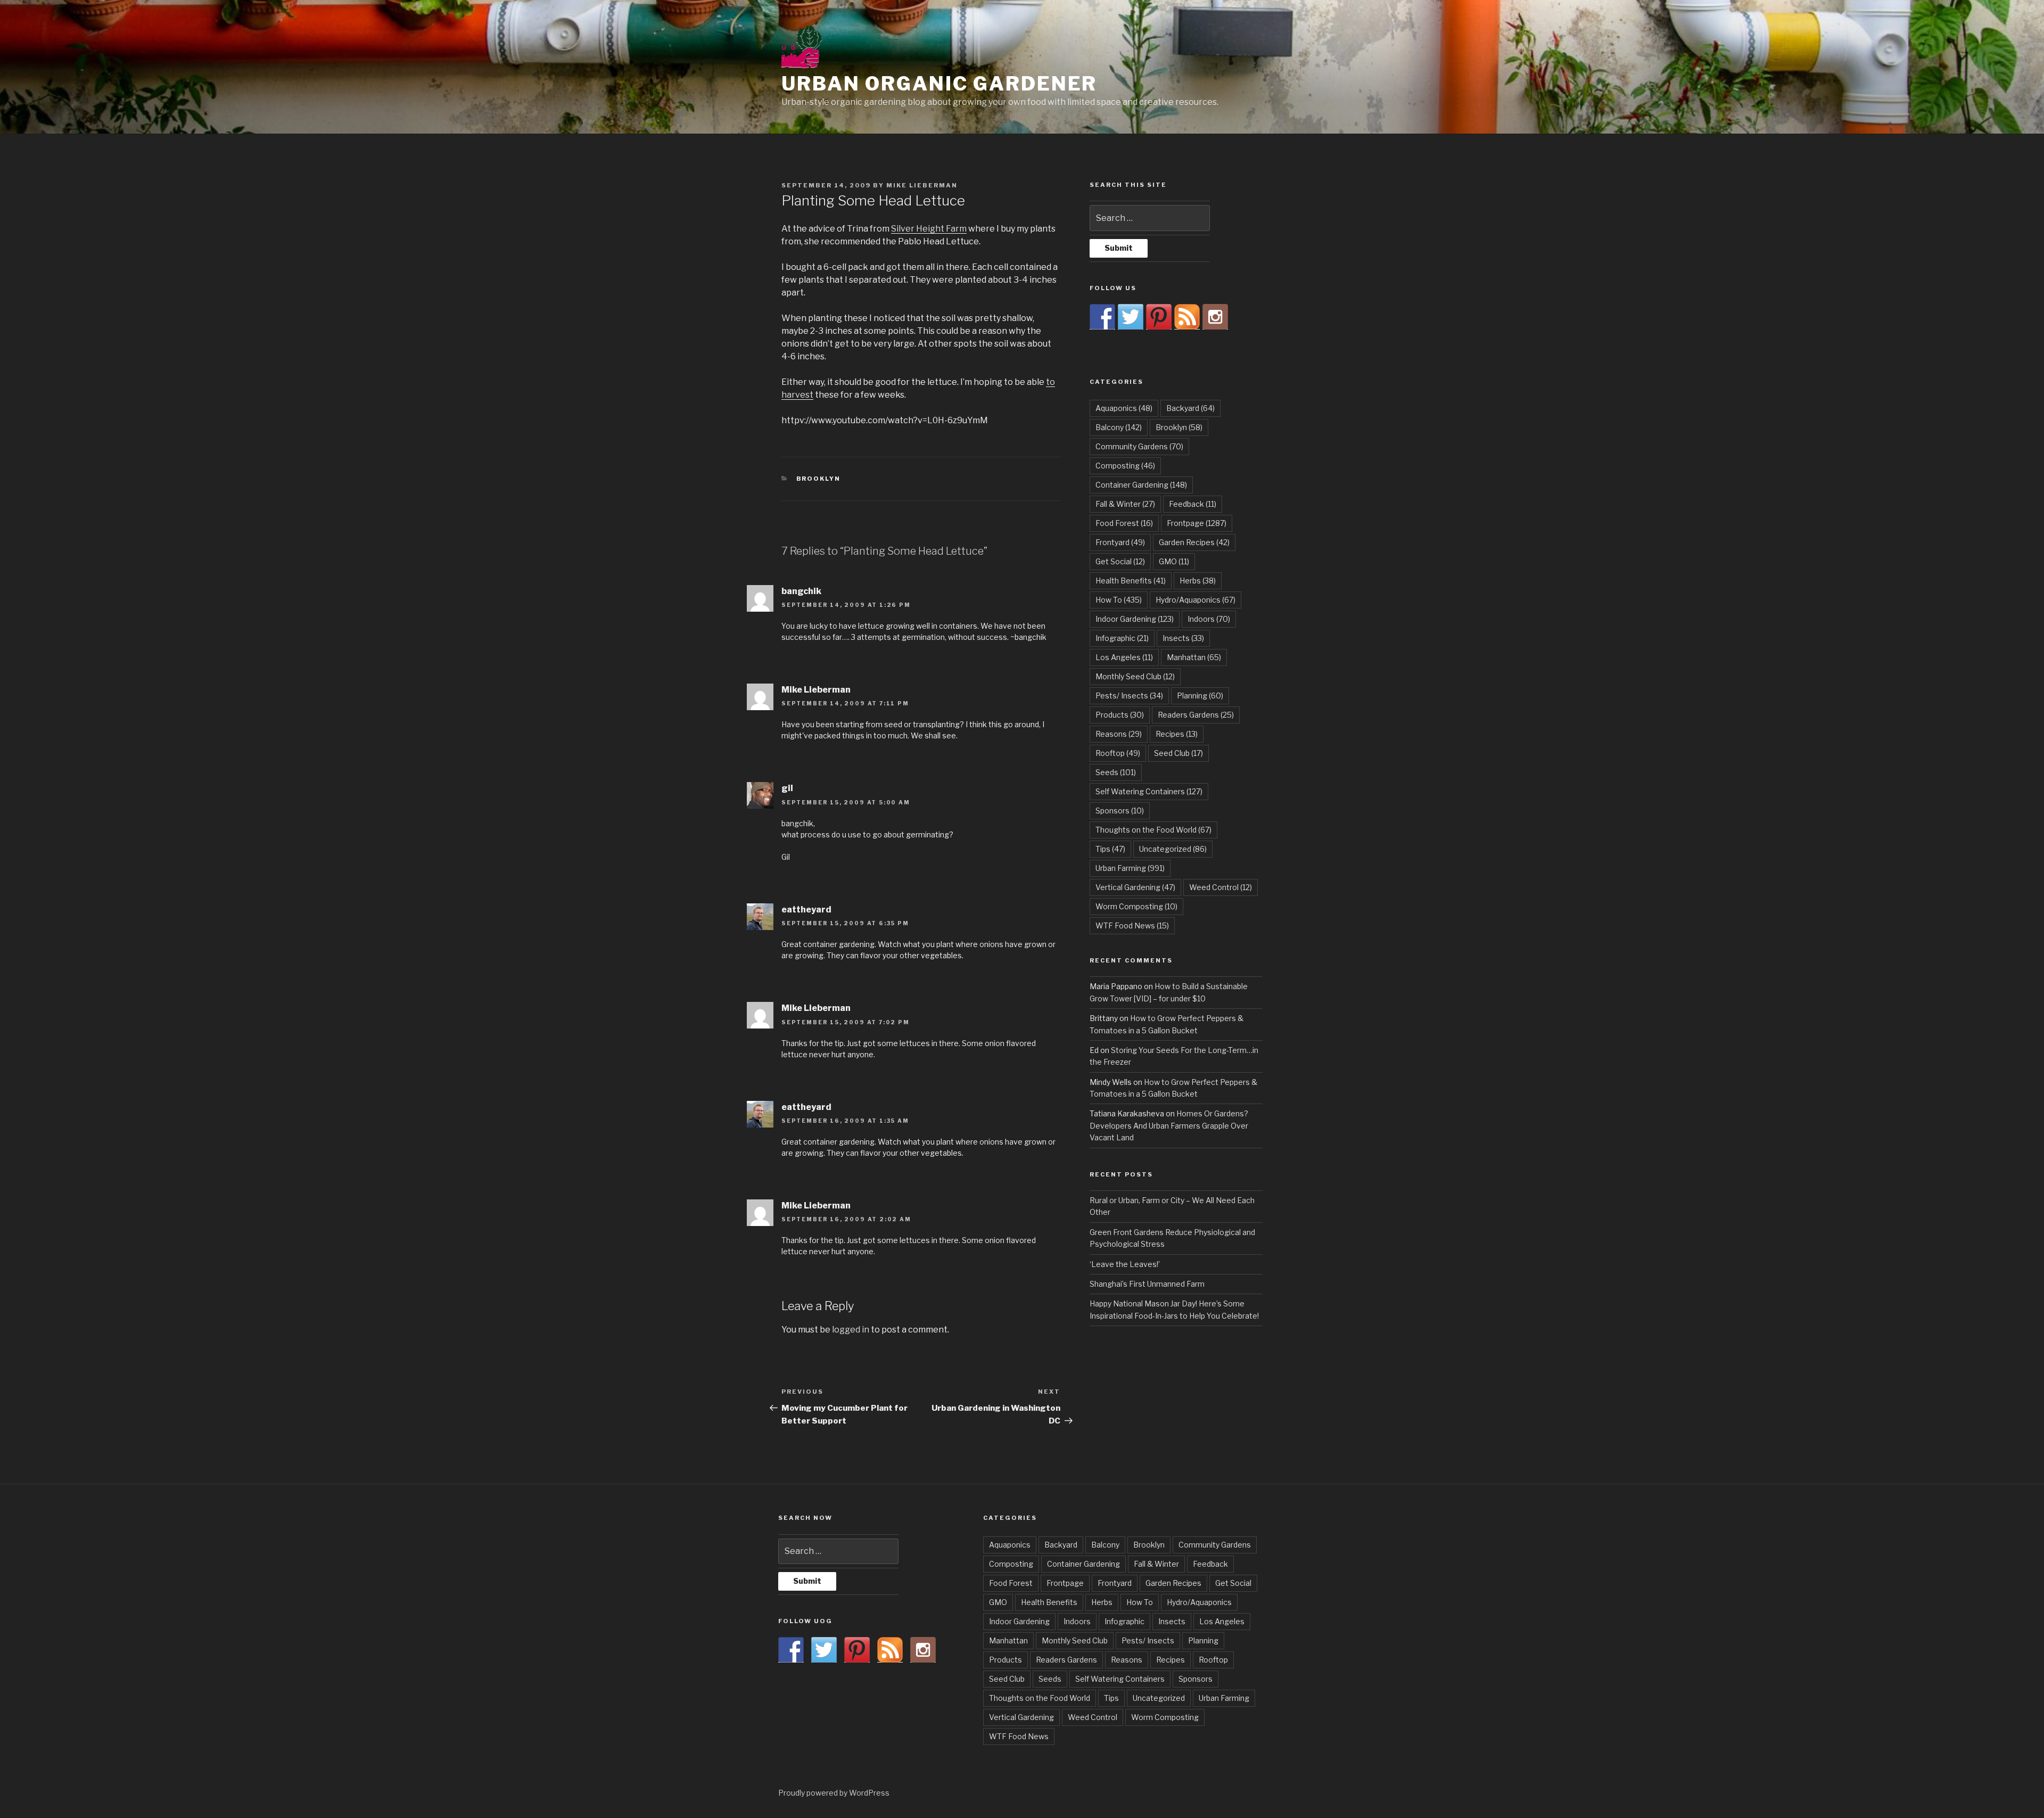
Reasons (1119, 734)
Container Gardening (1141, 485)
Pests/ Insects (1129, 696)
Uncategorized (1173, 849)
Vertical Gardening (1135, 887)
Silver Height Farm (929, 229)
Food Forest (1124, 523)
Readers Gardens (1196, 715)
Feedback (1193, 504)
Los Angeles (1124, 657)
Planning (1200, 696)
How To (1119, 600)
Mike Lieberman (922, 185)
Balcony (1119, 427)
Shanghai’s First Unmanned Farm (1147, 1284)
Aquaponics (1124, 408)
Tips (1110, 849)
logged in (851, 1330)
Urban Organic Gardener (939, 84)
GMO (1174, 561)
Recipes (1177, 734)
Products (1120, 715)
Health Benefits (1131, 581)
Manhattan (1194, 657)
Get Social (1120, 561)
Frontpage (1197, 523)
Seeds (1116, 772)
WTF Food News (1132, 926)
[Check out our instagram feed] (1215, 317)
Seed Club (1178, 753)
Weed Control (1221, 887)
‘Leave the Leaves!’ (1125, 1264)
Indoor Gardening (1135, 619)
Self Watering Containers (1149, 791)
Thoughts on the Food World (1153, 830)
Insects (1183, 638)
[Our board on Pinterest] (1159, 317)
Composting (1125, 466)
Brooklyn (819, 479)
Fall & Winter (1125, 504)
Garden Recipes (1194, 542)
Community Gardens (1139, 446)
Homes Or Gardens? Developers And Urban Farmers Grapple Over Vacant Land (1169, 1125)
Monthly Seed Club (1135, 676)
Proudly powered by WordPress (834, 1793)
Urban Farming (1130, 868)
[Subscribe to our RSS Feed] (1187, 317)
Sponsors (1120, 811)
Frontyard (1120, 542)
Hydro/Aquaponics (1196, 600)
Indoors (1209, 619)
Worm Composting (1136, 906)
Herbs (1198, 581)
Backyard (1190, 408)
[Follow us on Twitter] (1131, 317)
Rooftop (1118, 753)
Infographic (1122, 638)
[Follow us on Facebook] (1102, 317)
